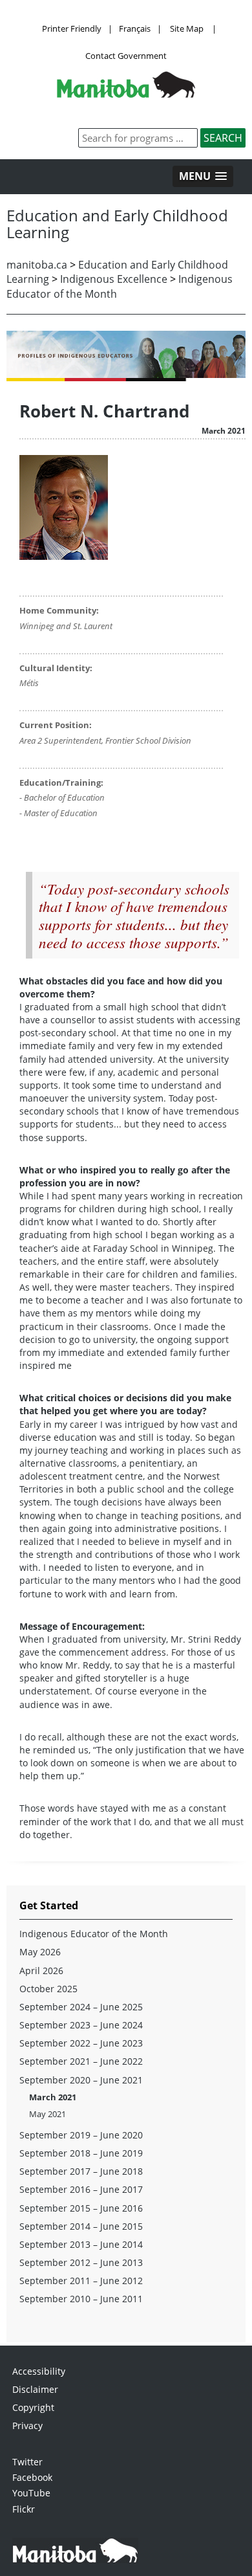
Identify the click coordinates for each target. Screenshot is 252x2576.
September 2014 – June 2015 (81, 2226)
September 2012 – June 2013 (81, 2262)
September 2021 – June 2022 (81, 2061)
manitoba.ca (37, 265)
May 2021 (47, 2114)
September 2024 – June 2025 (81, 2007)
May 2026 (40, 1952)
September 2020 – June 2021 (81, 2080)
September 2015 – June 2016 (81, 2208)
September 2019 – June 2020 (81, 2135)
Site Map (187, 28)
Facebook (32, 2477)
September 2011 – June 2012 (81, 2281)
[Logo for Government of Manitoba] (126, 94)
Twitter (27, 2462)
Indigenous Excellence (114, 279)
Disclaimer (35, 2389)
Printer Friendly (72, 28)
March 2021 (53, 2097)
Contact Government (126, 56)
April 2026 (41, 1971)
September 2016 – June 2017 (81, 2189)
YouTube (31, 2493)
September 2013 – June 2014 (81, 2244)
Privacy (27, 2426)
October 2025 (48, 1989)
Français (135, 28)
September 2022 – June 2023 (81, 2043)
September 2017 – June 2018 (81, 2171)
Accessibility (39, 2371)
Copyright (33, 2407)
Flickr (24, 2509)
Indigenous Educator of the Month (94, 1934)
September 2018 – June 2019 (81, 2153)
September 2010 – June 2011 (81, 2299)
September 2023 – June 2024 (81, 2025)
